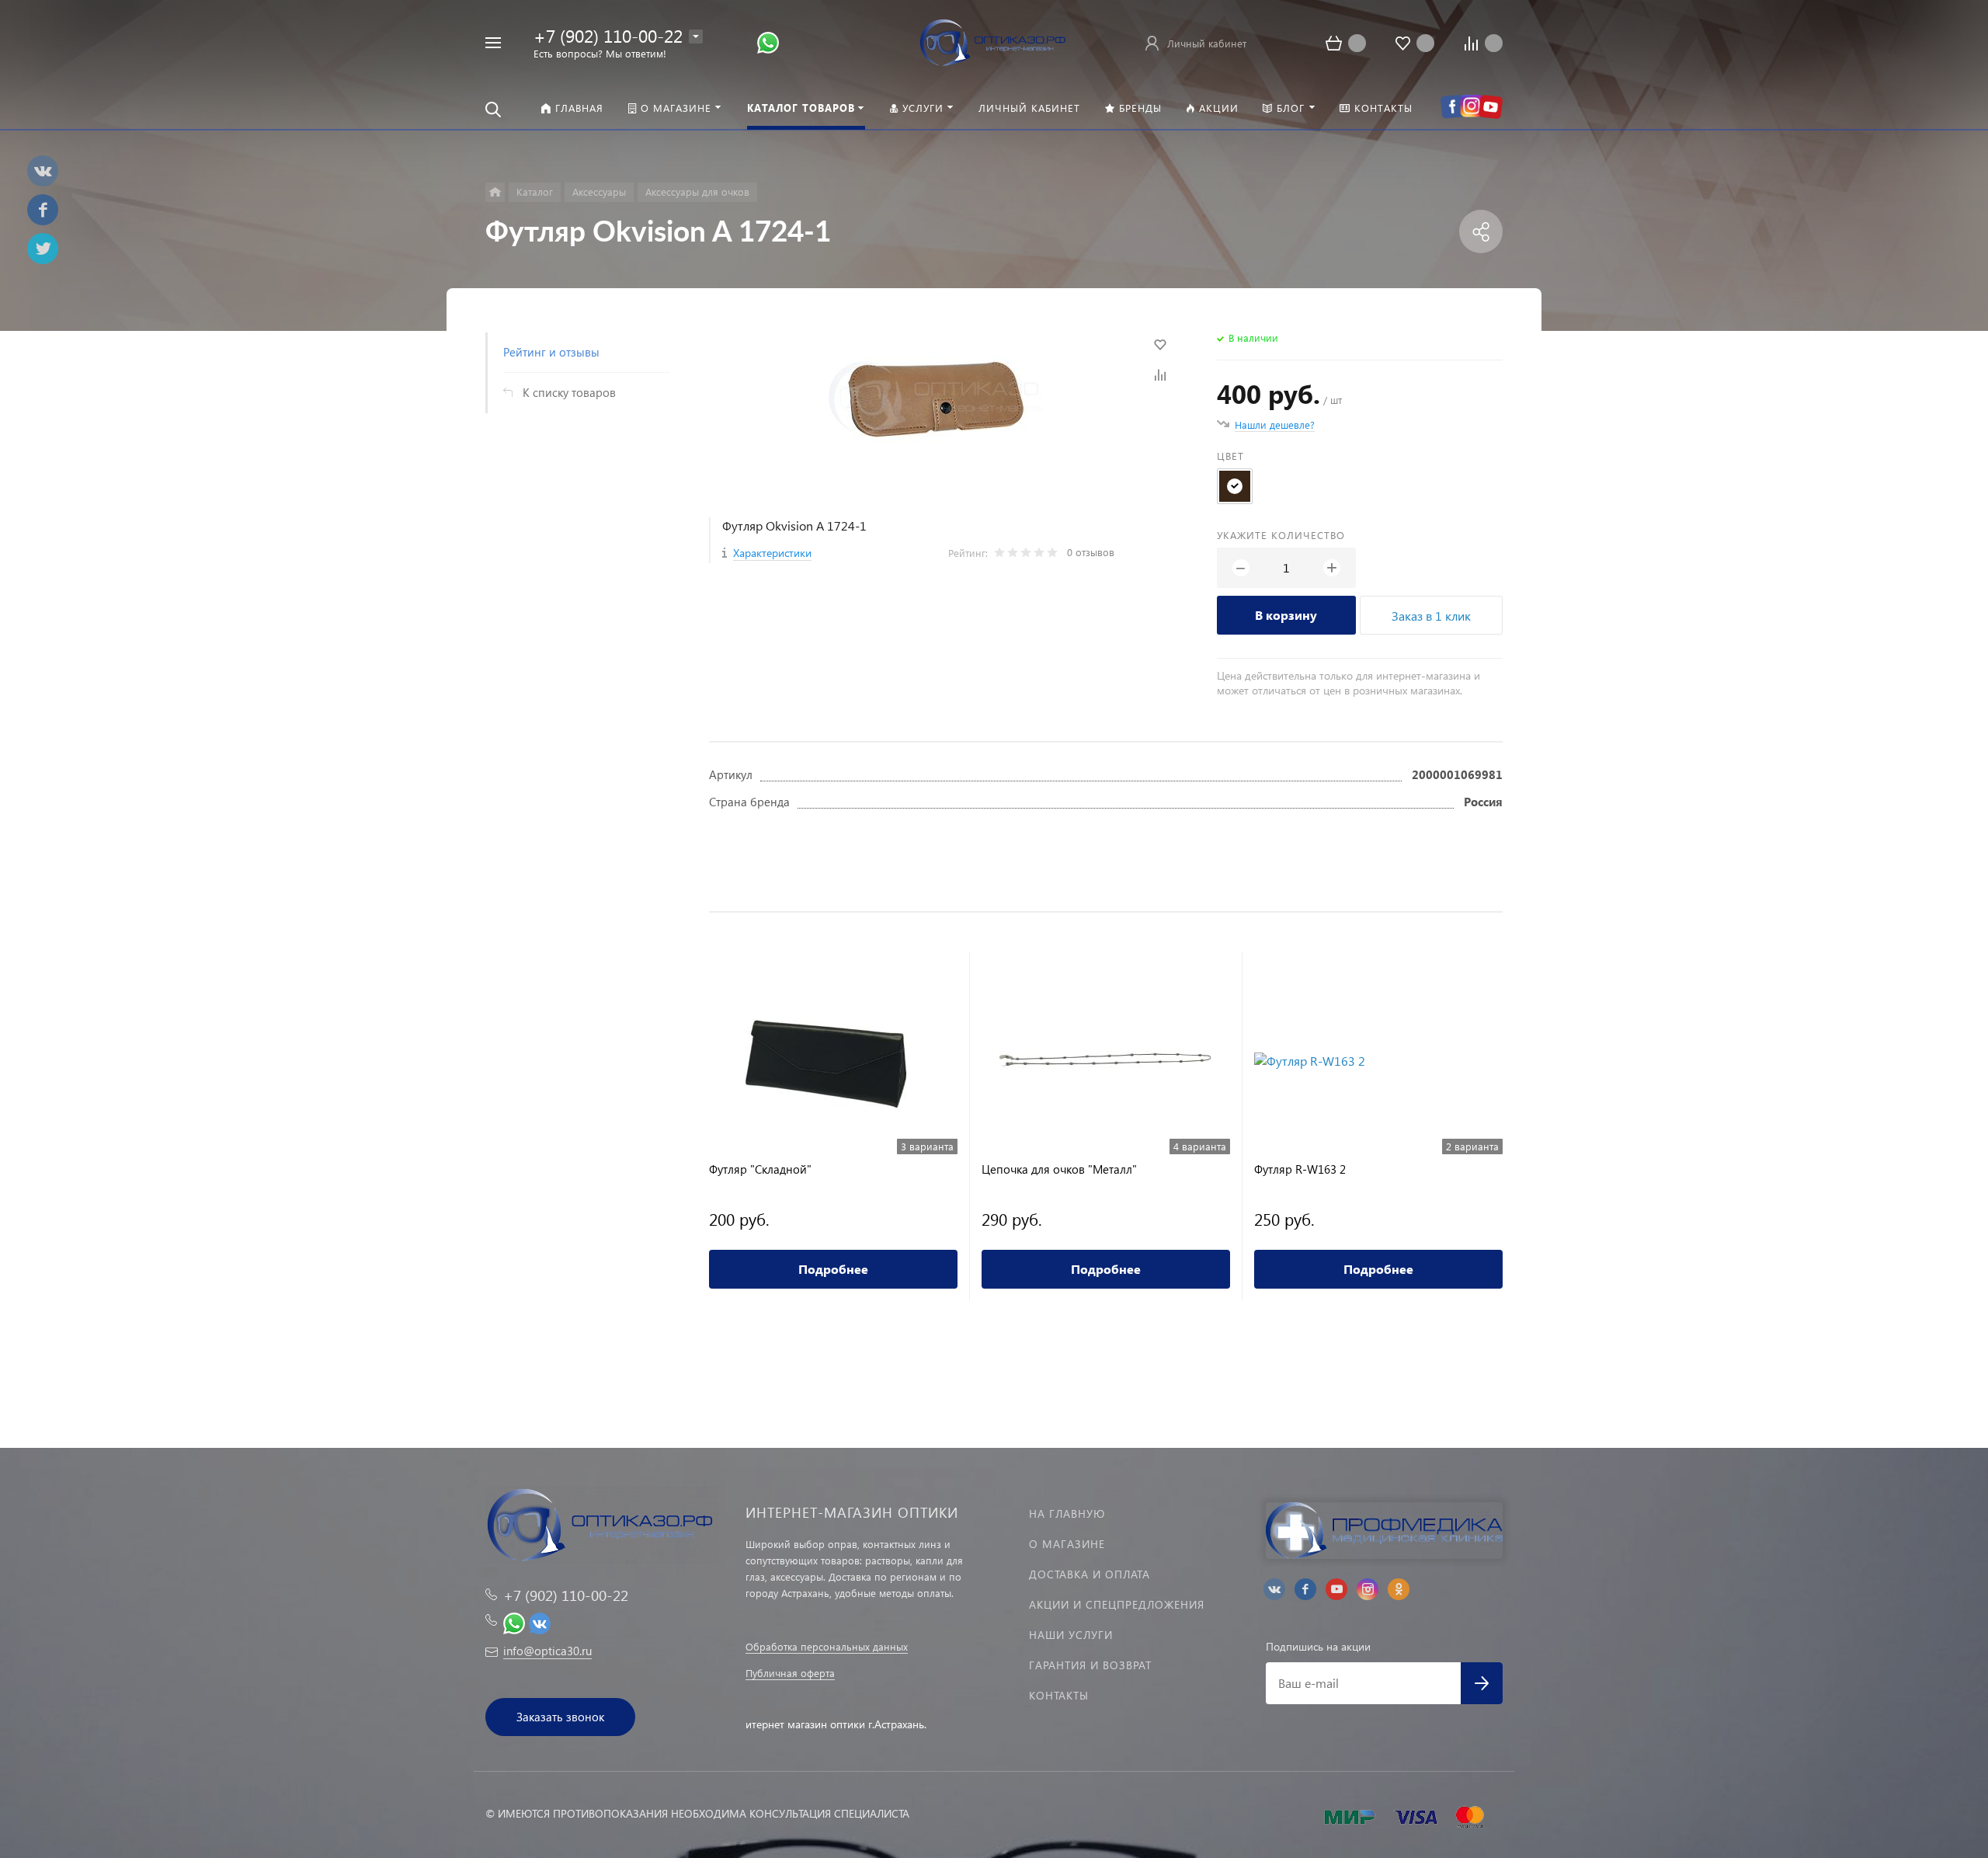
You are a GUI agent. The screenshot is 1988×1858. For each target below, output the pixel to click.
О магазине (1067, 1544)
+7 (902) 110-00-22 (608, 35)
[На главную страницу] (994, 41)
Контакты (1059, 1695)
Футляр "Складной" (760, 1169)
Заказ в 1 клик (1431, 616)
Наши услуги (1071, 1635)
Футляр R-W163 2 (1300, 1169)
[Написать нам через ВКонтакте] (540, 1621)
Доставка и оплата (1090, 1574)
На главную (1067, 1514)
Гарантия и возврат (1090, 1665)
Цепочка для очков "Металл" (1059, 1169)
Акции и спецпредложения (1117, 1604)
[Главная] (495, 192)
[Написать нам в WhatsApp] (768, 42)
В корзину (1286, 615)
